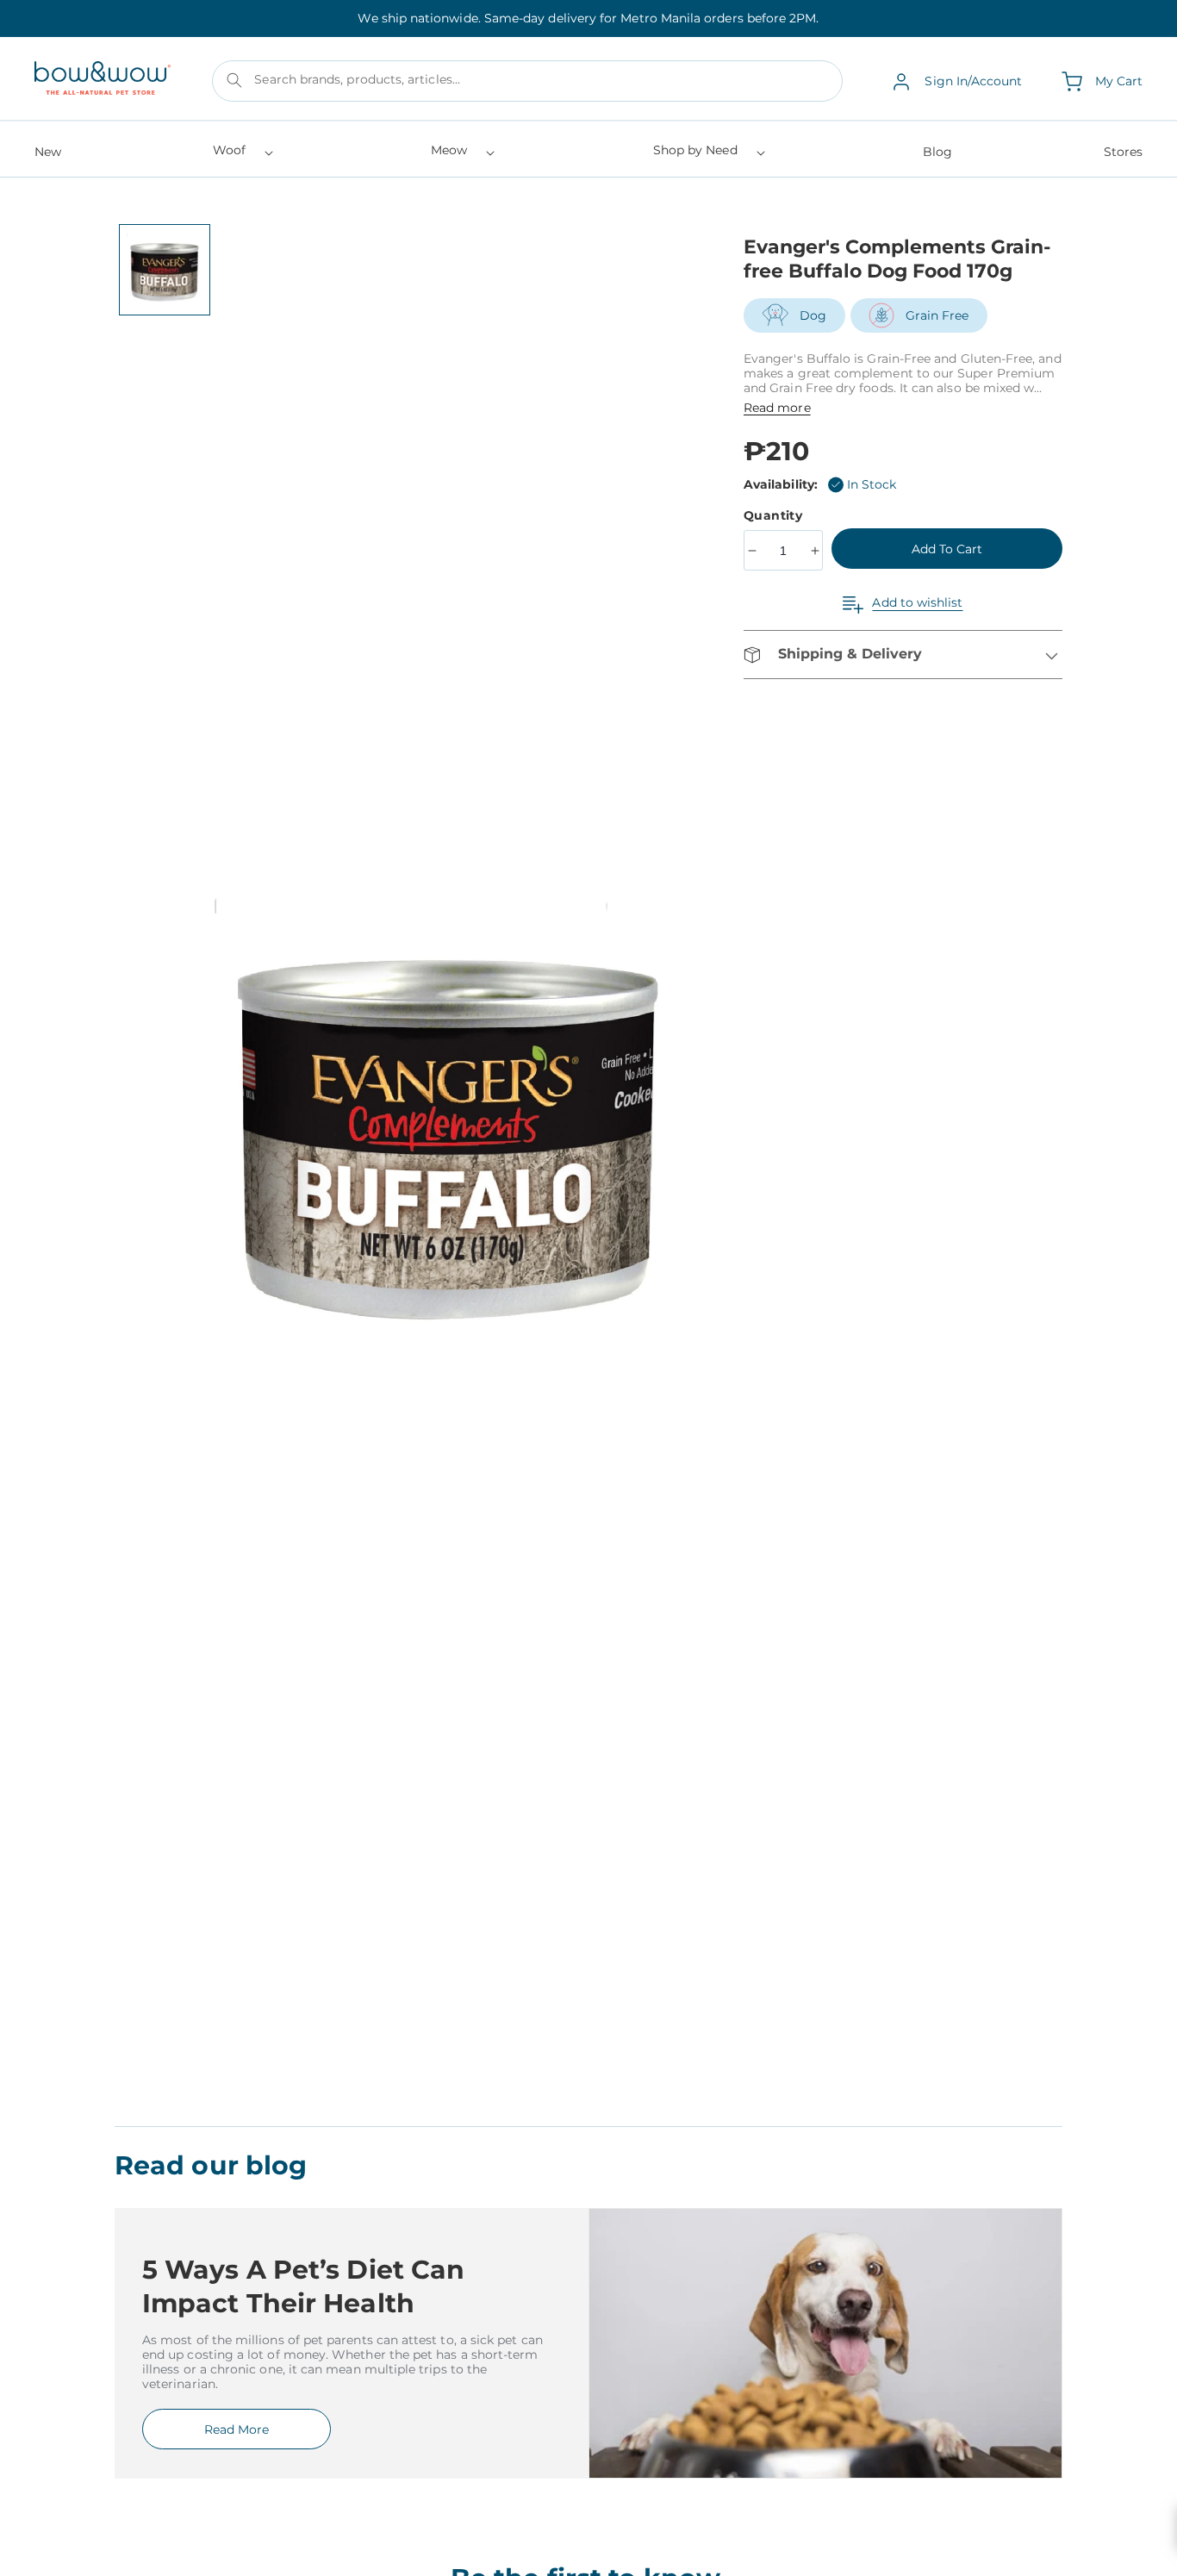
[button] (242, 156)
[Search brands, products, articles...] (234, 80)
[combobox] (527, 82)
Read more (777, 408)
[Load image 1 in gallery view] (165, 270)
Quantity (775, 515)
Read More (237, 2429)
